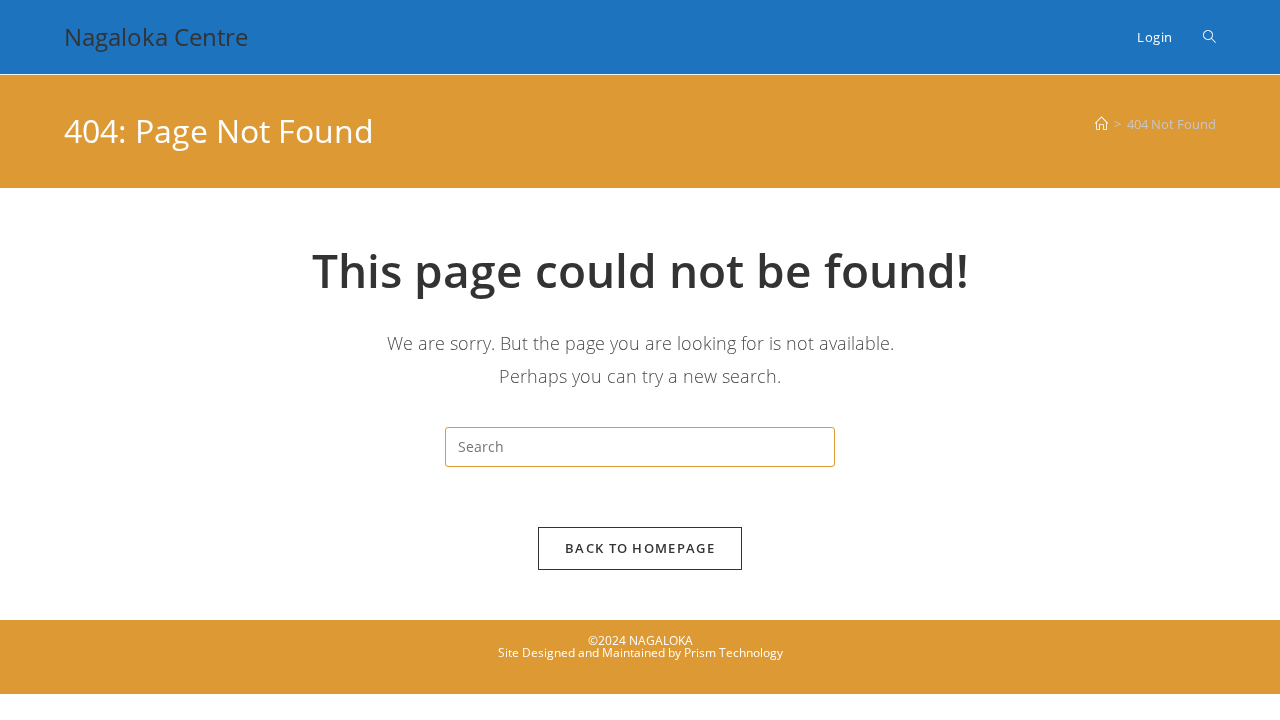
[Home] (1101, 124)
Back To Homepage (640, 548)
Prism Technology (733, 652)
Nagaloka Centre (156, 36)
